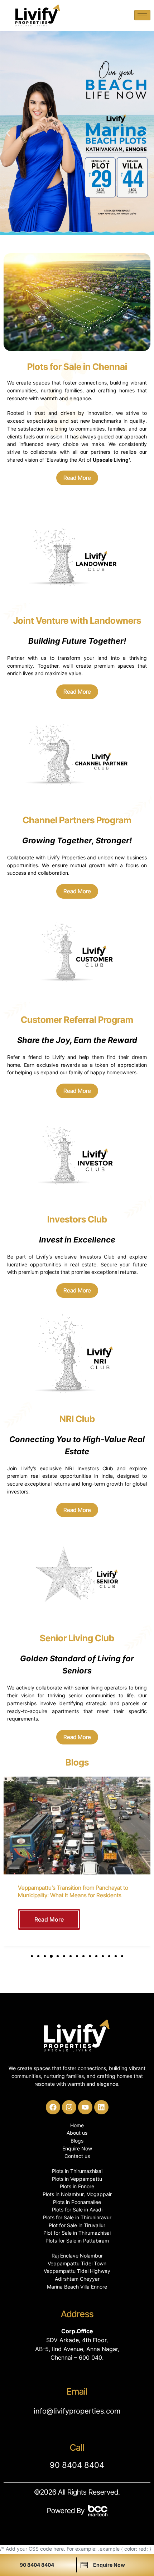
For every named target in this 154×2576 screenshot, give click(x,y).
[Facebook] (53, 2107)
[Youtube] (85, 2107)
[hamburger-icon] (142, 15)
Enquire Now (109, 2565)
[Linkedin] (101, 2107)
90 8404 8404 (77, 2465)
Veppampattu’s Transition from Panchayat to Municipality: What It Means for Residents (73, 1891)
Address (77, 2314)
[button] (8, 133)
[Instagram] (69, 2107)
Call (77, 2447)
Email (77, 2391)
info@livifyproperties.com (77, 2411)
